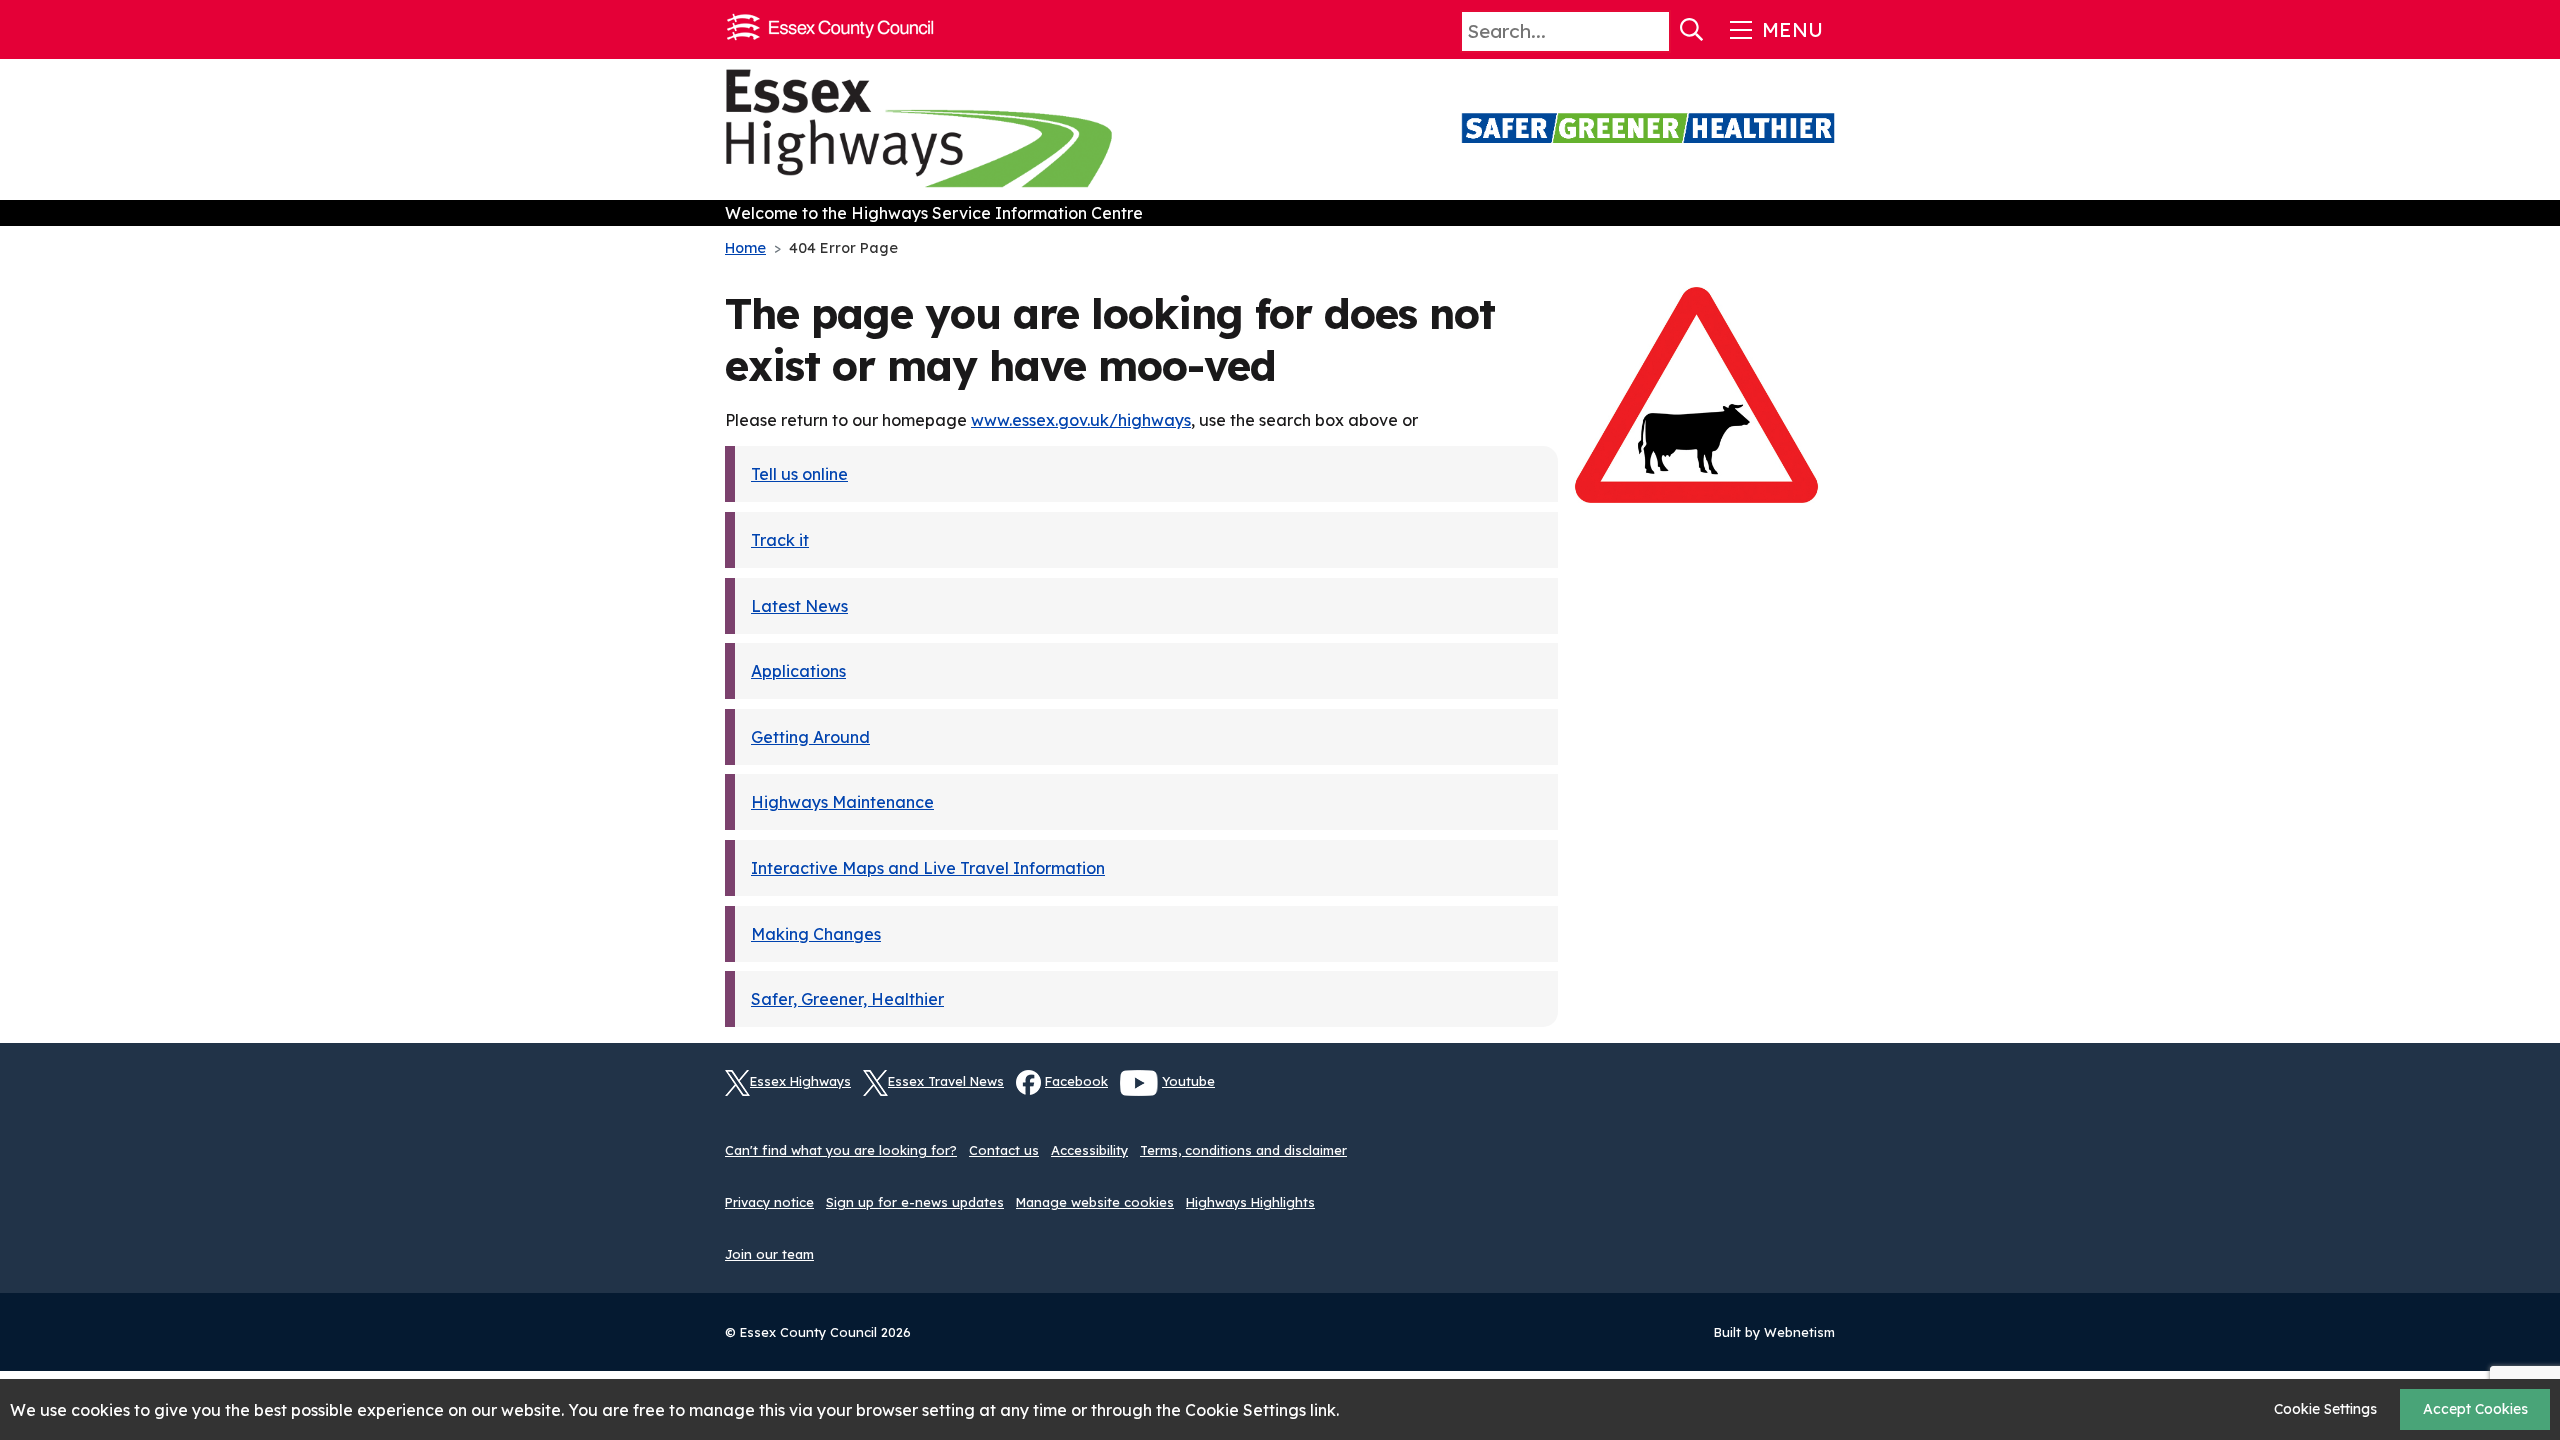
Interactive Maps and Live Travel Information (928, 868)
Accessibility (1089, 1150)
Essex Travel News (946, 1081)
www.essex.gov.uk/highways (1081, 420)
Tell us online (799, 474)
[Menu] (1774, 30)
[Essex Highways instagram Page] (1820, 1094)
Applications (798, 671)
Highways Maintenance (842, 802)
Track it (780, 540)
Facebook (1076, 1081)
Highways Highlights (1250, 1202)
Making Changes (816, 934)
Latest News (799, 606)
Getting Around (810, 737)
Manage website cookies (1095, 1202)
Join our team (769, 1254)
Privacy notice (769, 1202)
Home (745, 248)
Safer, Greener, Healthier (847, 999)
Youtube (1188, 1081)
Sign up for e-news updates (915, 1202)
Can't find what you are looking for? (841, 1150)
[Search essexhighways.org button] (1692, 30)
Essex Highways (800, 1081)
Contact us (1004, 1150)
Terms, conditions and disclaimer (1243, 1150)
